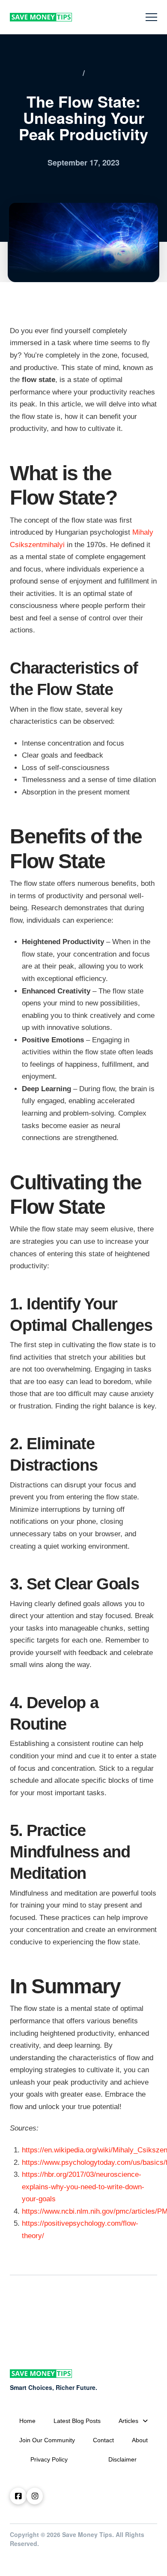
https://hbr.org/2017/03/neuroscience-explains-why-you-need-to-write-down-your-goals (83, 2187)
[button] (151, 17)
